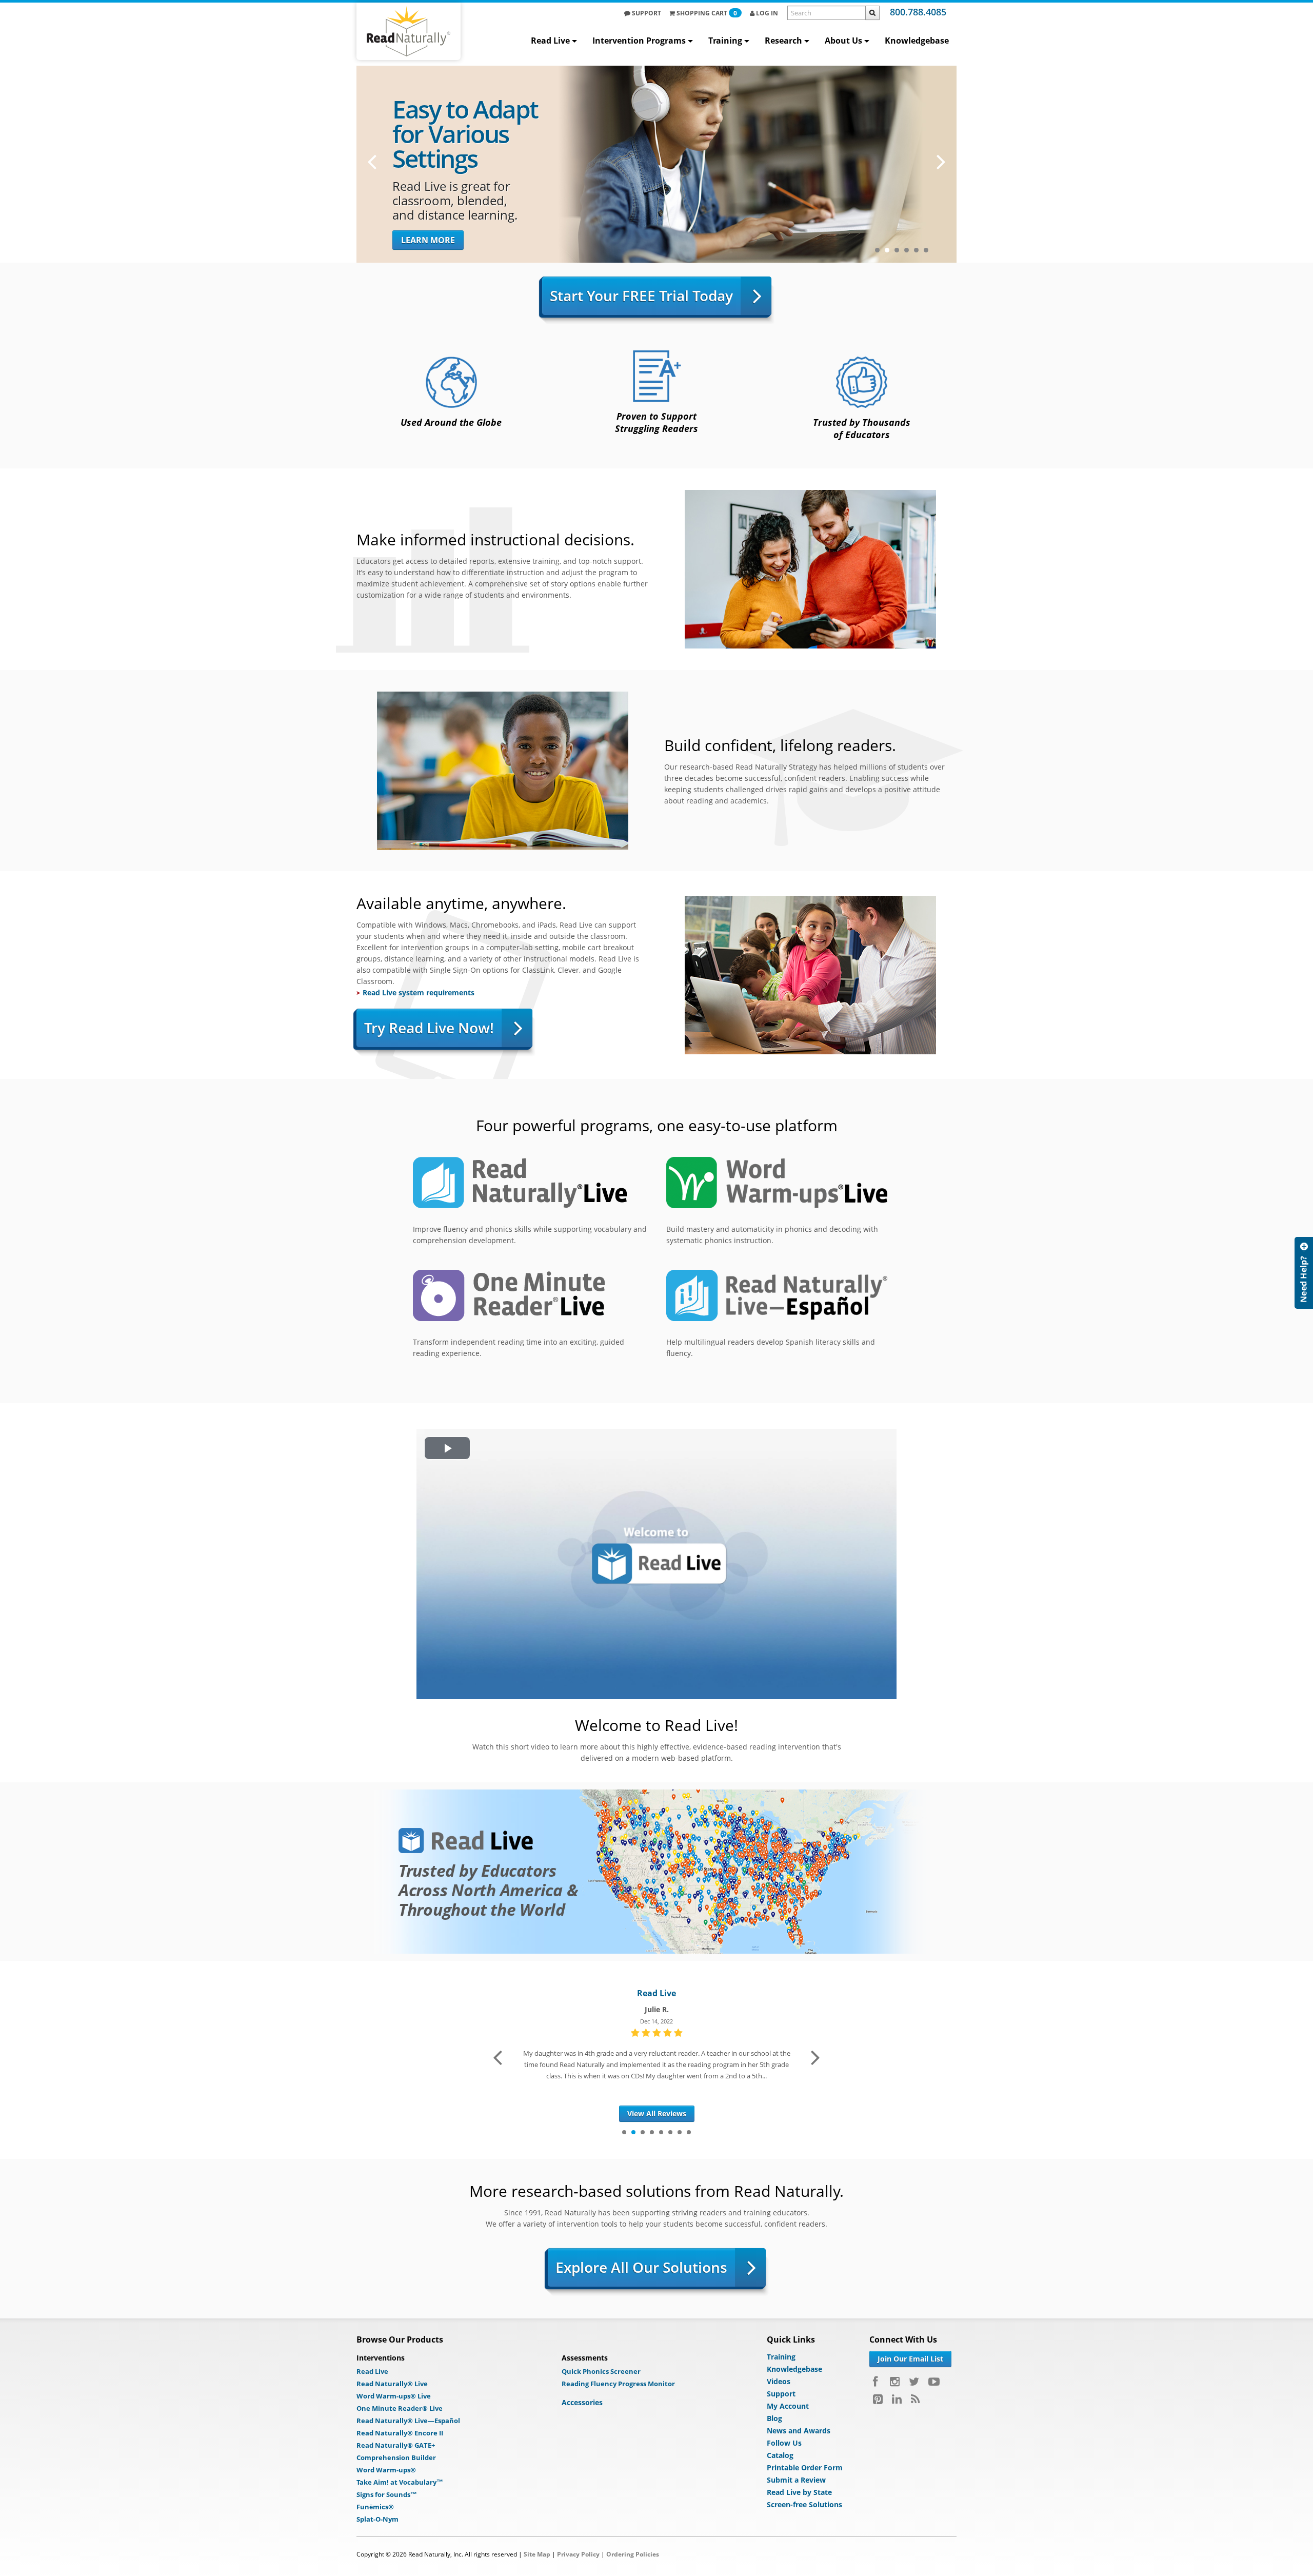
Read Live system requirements (419, 992)
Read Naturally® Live (392, 2384)
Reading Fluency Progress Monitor (618, 2384)
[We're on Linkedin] (897, 2399)
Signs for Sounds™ (387, 2494)
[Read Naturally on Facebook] (877, 2382)
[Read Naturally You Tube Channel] (934, 2382)
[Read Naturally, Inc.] (409, 31)
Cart (707, 13)
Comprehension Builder (396, 2457)
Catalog (780, 2455)
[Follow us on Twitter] (914, 2382)
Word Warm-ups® (386, 2470)
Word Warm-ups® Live (394, 2396)
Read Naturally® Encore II (400, 2433)
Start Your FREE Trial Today (641, 296)
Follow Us (784, 2443)
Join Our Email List (910, 2359)
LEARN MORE (428, 240)
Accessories (582, 2402)
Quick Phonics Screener (601, 2371)
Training (725, 41)
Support (646, 13)
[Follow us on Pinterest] (878, 2399)
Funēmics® (375, 2507)
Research (783, 41)
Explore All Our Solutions (641, 2267)
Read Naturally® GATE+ (396, 2445)
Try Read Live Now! (429, 1028)
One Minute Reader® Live (400, 2408)
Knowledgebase (917, 41)
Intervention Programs (639, 41)
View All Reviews (657, 2113)
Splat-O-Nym (377, 2519)
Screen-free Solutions (804, 2504)
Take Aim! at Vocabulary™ (400, 2482)
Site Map (537, 2554)
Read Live (550, 41)
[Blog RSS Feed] (915, 2399)
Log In (766, 13)
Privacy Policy (578, 2554)
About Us (843, 41)
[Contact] (1304, 1273)
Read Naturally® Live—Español (408, 2421)
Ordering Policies (633, 2554)
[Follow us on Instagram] (895, 2382)
